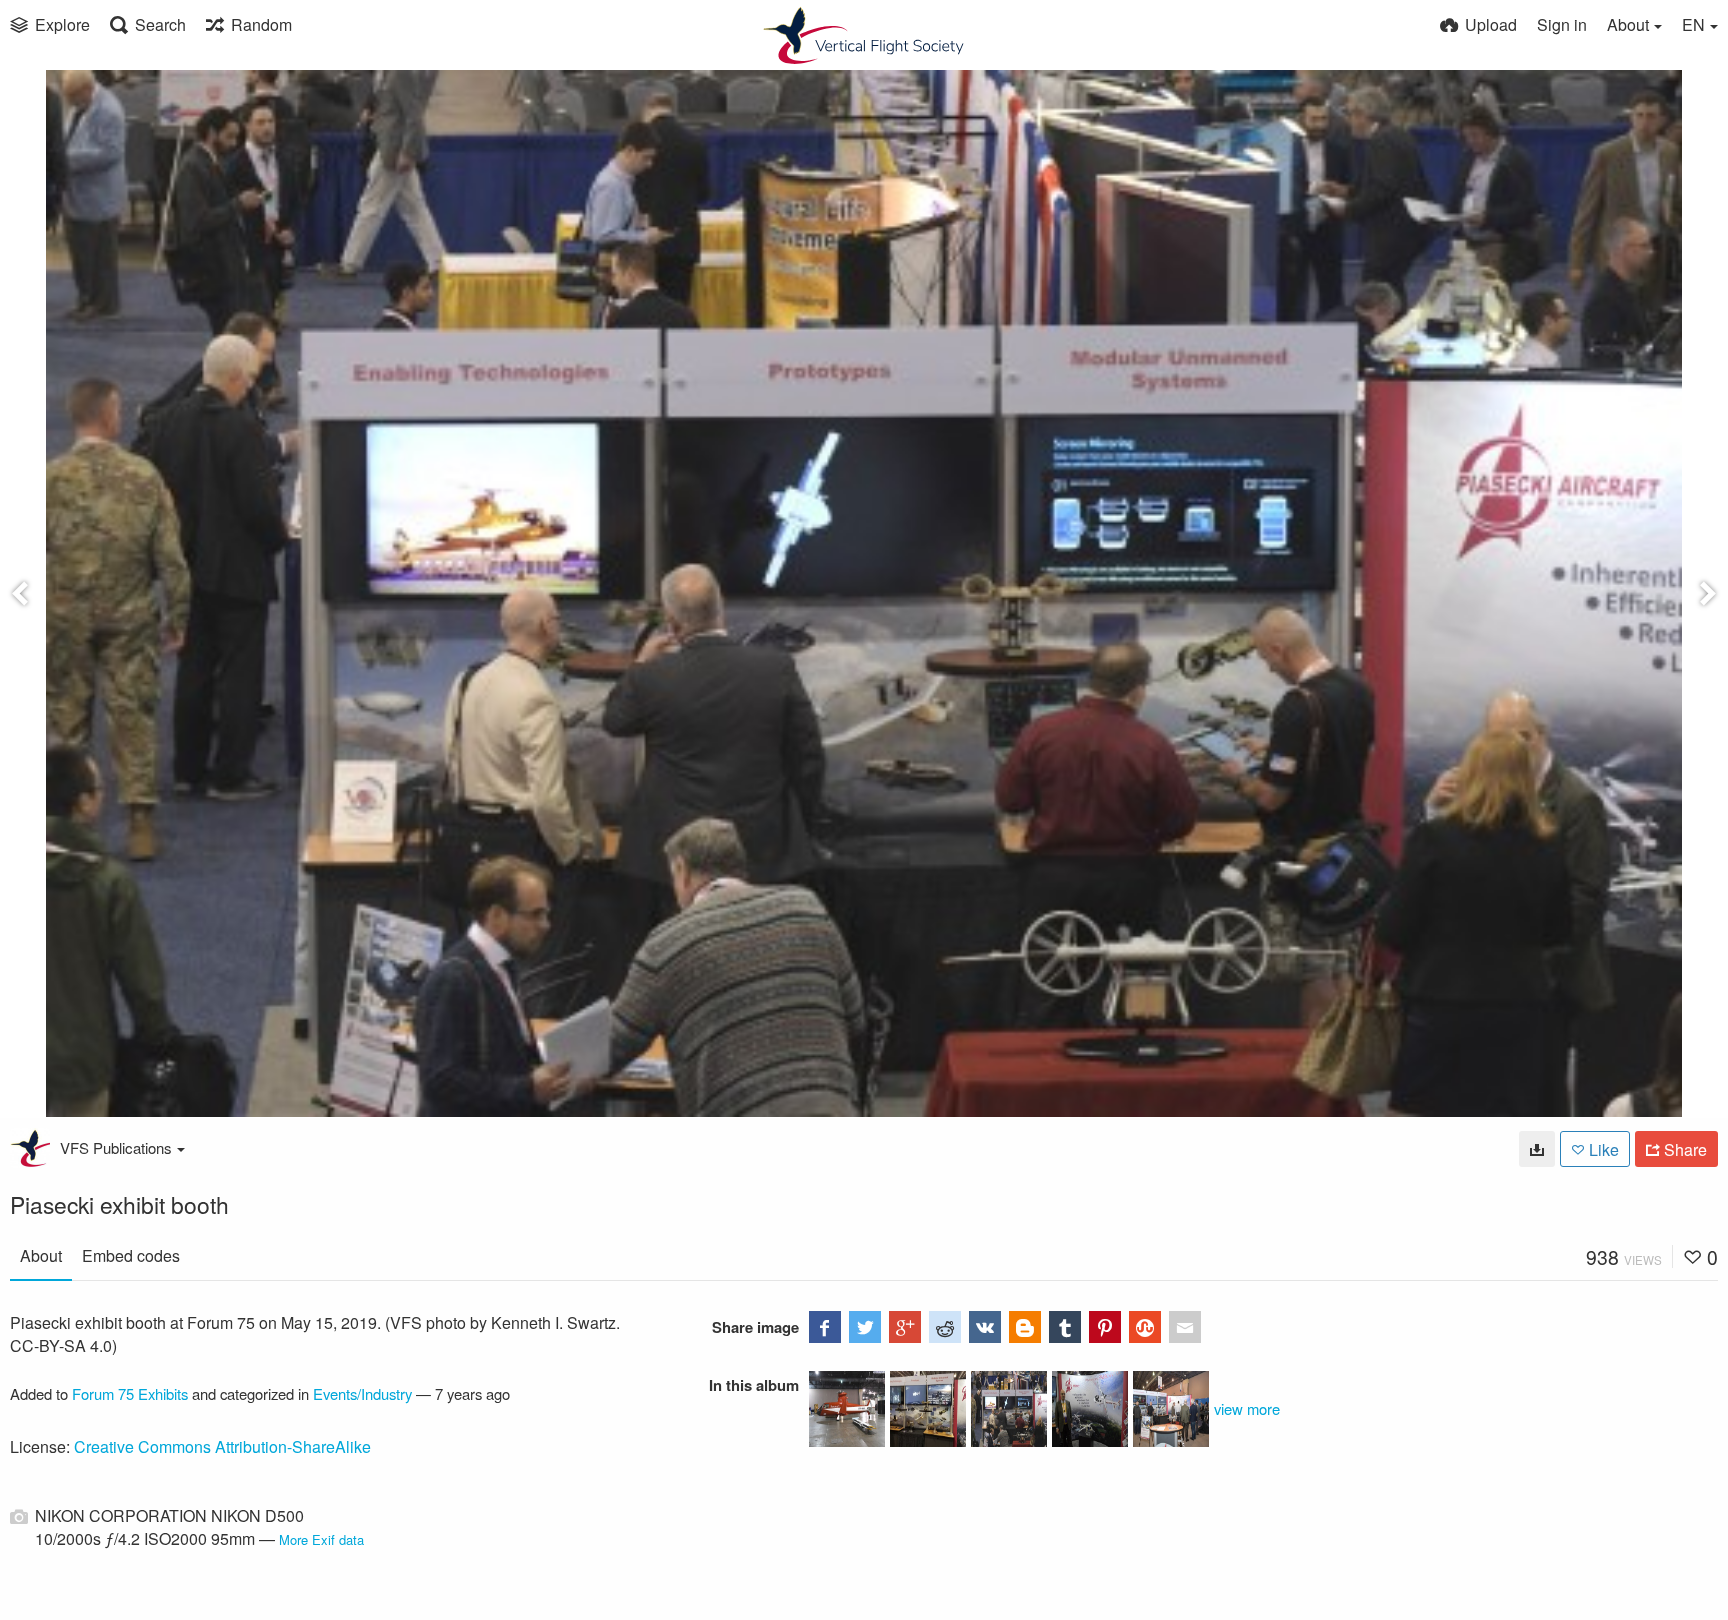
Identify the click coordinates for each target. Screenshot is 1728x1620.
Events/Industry (362, 1393)
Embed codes (131, 1255)
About (41, 1255)
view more (1247, 1408)
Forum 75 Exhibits (130, 1393)
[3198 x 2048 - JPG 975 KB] (1537, 1149)
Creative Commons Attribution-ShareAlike (222, 1446)
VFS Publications (116, 1147)
